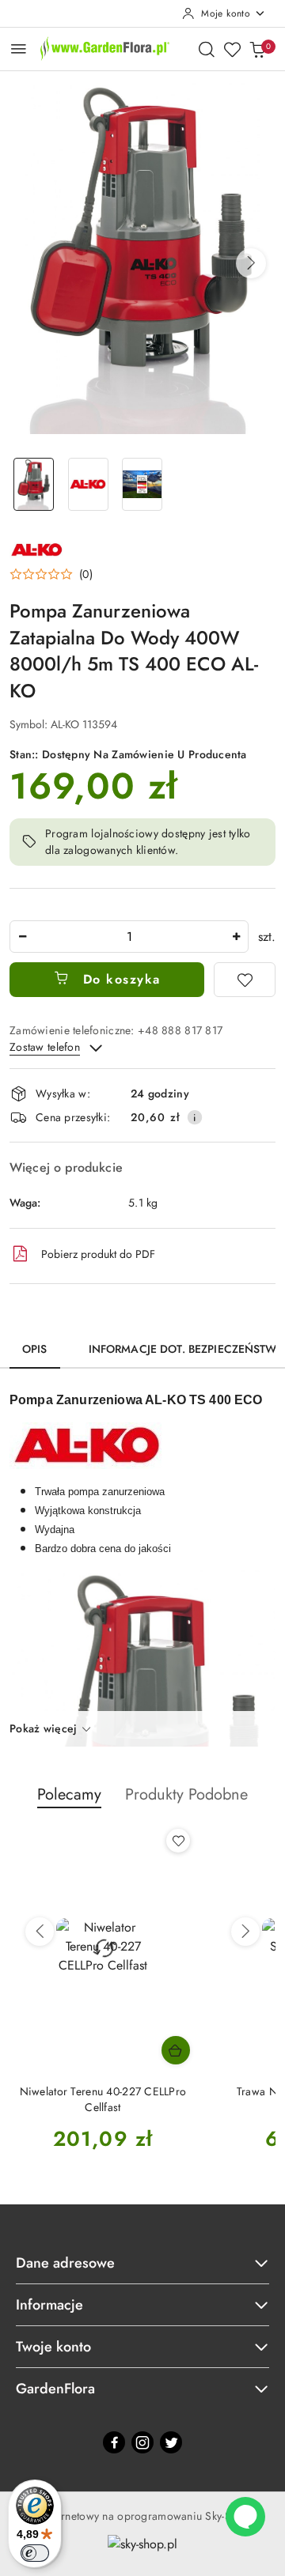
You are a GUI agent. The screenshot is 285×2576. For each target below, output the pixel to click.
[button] (251, 263)
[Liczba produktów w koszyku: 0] (257, 49)
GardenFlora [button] (55, 2389)
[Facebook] (114, 2442)
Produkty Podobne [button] (186, 1794)
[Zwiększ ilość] (236, 937)
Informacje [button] (49, 2305)
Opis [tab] (35, 1349)
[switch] (35, 2553)
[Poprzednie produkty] (40, 1932)
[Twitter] (171, 2442)
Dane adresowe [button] (65, 2263)
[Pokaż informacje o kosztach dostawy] (195, 1117)
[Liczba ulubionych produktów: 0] (232, 49)
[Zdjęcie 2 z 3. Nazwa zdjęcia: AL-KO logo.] (88, 484)
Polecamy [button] (69, 1794)
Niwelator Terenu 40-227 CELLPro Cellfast (103, 2099)
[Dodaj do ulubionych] (245, 980)
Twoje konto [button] (53, 2347)
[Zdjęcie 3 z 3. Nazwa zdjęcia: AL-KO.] (143, 484)
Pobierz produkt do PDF (98, 1254)
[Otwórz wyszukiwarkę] (207, 49)
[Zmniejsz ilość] (22, 937)
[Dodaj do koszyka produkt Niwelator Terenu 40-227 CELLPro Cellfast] (176, 2050)
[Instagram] (142, 2442)
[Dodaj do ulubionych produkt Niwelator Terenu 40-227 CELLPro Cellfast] (178, 1841)
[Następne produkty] (245, 1932)
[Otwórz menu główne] (19, 49)
